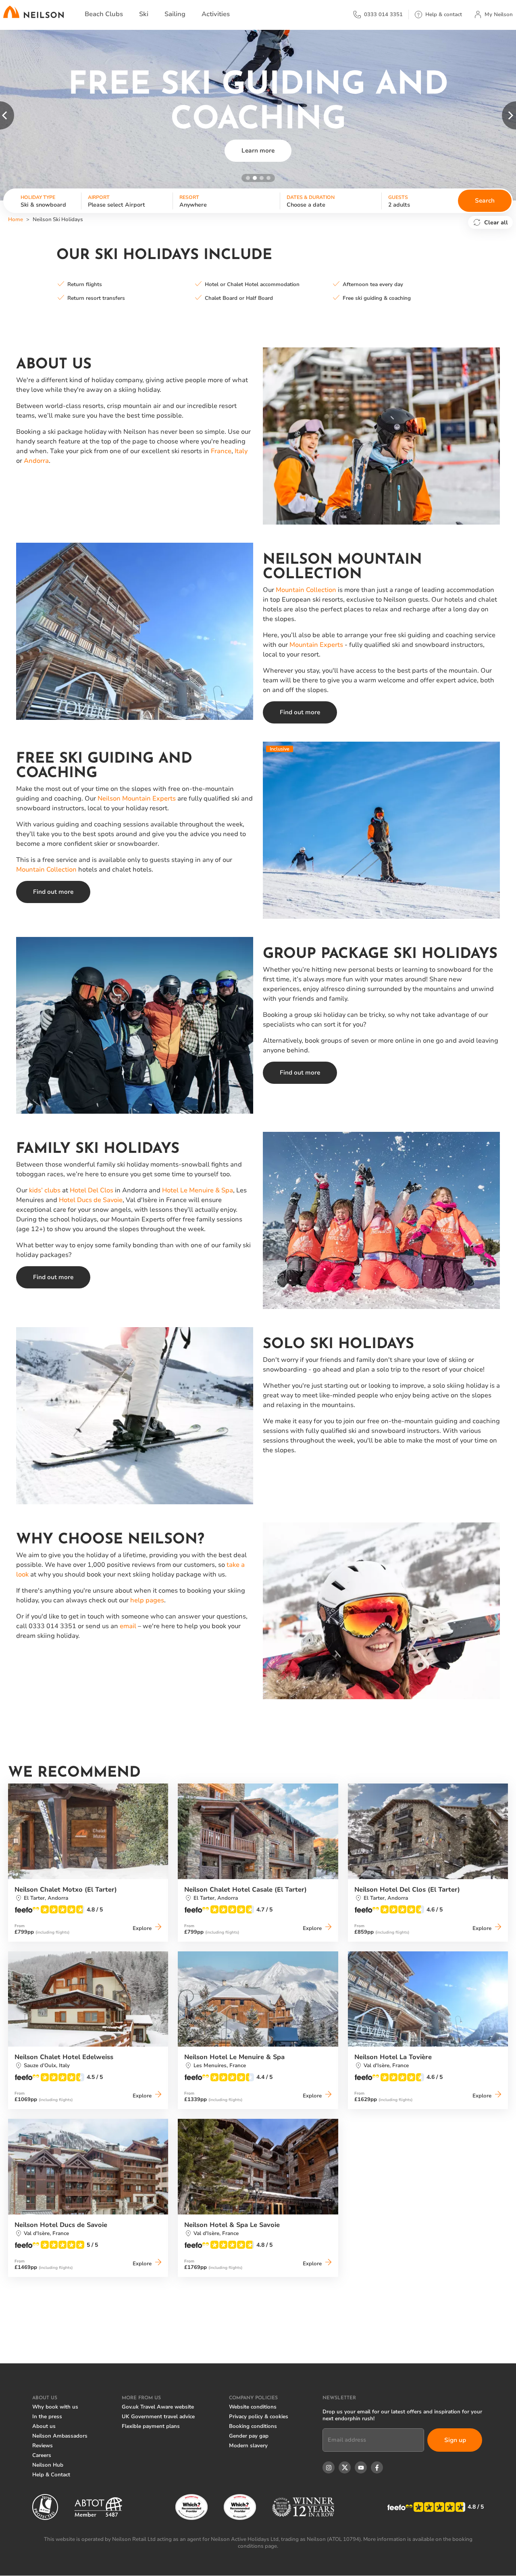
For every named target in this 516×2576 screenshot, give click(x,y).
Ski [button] (144, 14)
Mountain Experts (316, 645)
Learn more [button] (258, 151)
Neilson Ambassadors (60, 2436)
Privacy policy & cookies (259, 2417)
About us (44, 2426)
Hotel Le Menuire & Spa (198, 1190)
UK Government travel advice (158, 2417)
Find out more (300, 712)
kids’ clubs (45, 1190)
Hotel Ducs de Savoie (91, 1200)
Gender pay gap (249, 2436)
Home (16, 220)
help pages (147, 1600)
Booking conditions (253, 2426)
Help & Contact (51, 2475)
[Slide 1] (248, 178)
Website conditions (253, 2407)
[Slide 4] (268, 178)
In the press (47, 2417)
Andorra (36, 461)
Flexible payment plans (151, 2426)
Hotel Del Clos (92, 1190)
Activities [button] (216, 14)
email (128, 1626)
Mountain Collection (306, 590)
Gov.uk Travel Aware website (158, 2407)
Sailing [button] (175, 14)
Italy (241, 451)
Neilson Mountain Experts (137, 799)
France (221, 451)
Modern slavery (248, 2446)
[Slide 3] (262, 178)
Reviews (43, 2446)
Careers (42, 2455)
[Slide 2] (255, 178)
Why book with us (55, 2407)
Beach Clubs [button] (104, 14)
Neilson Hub (48, 2465)
